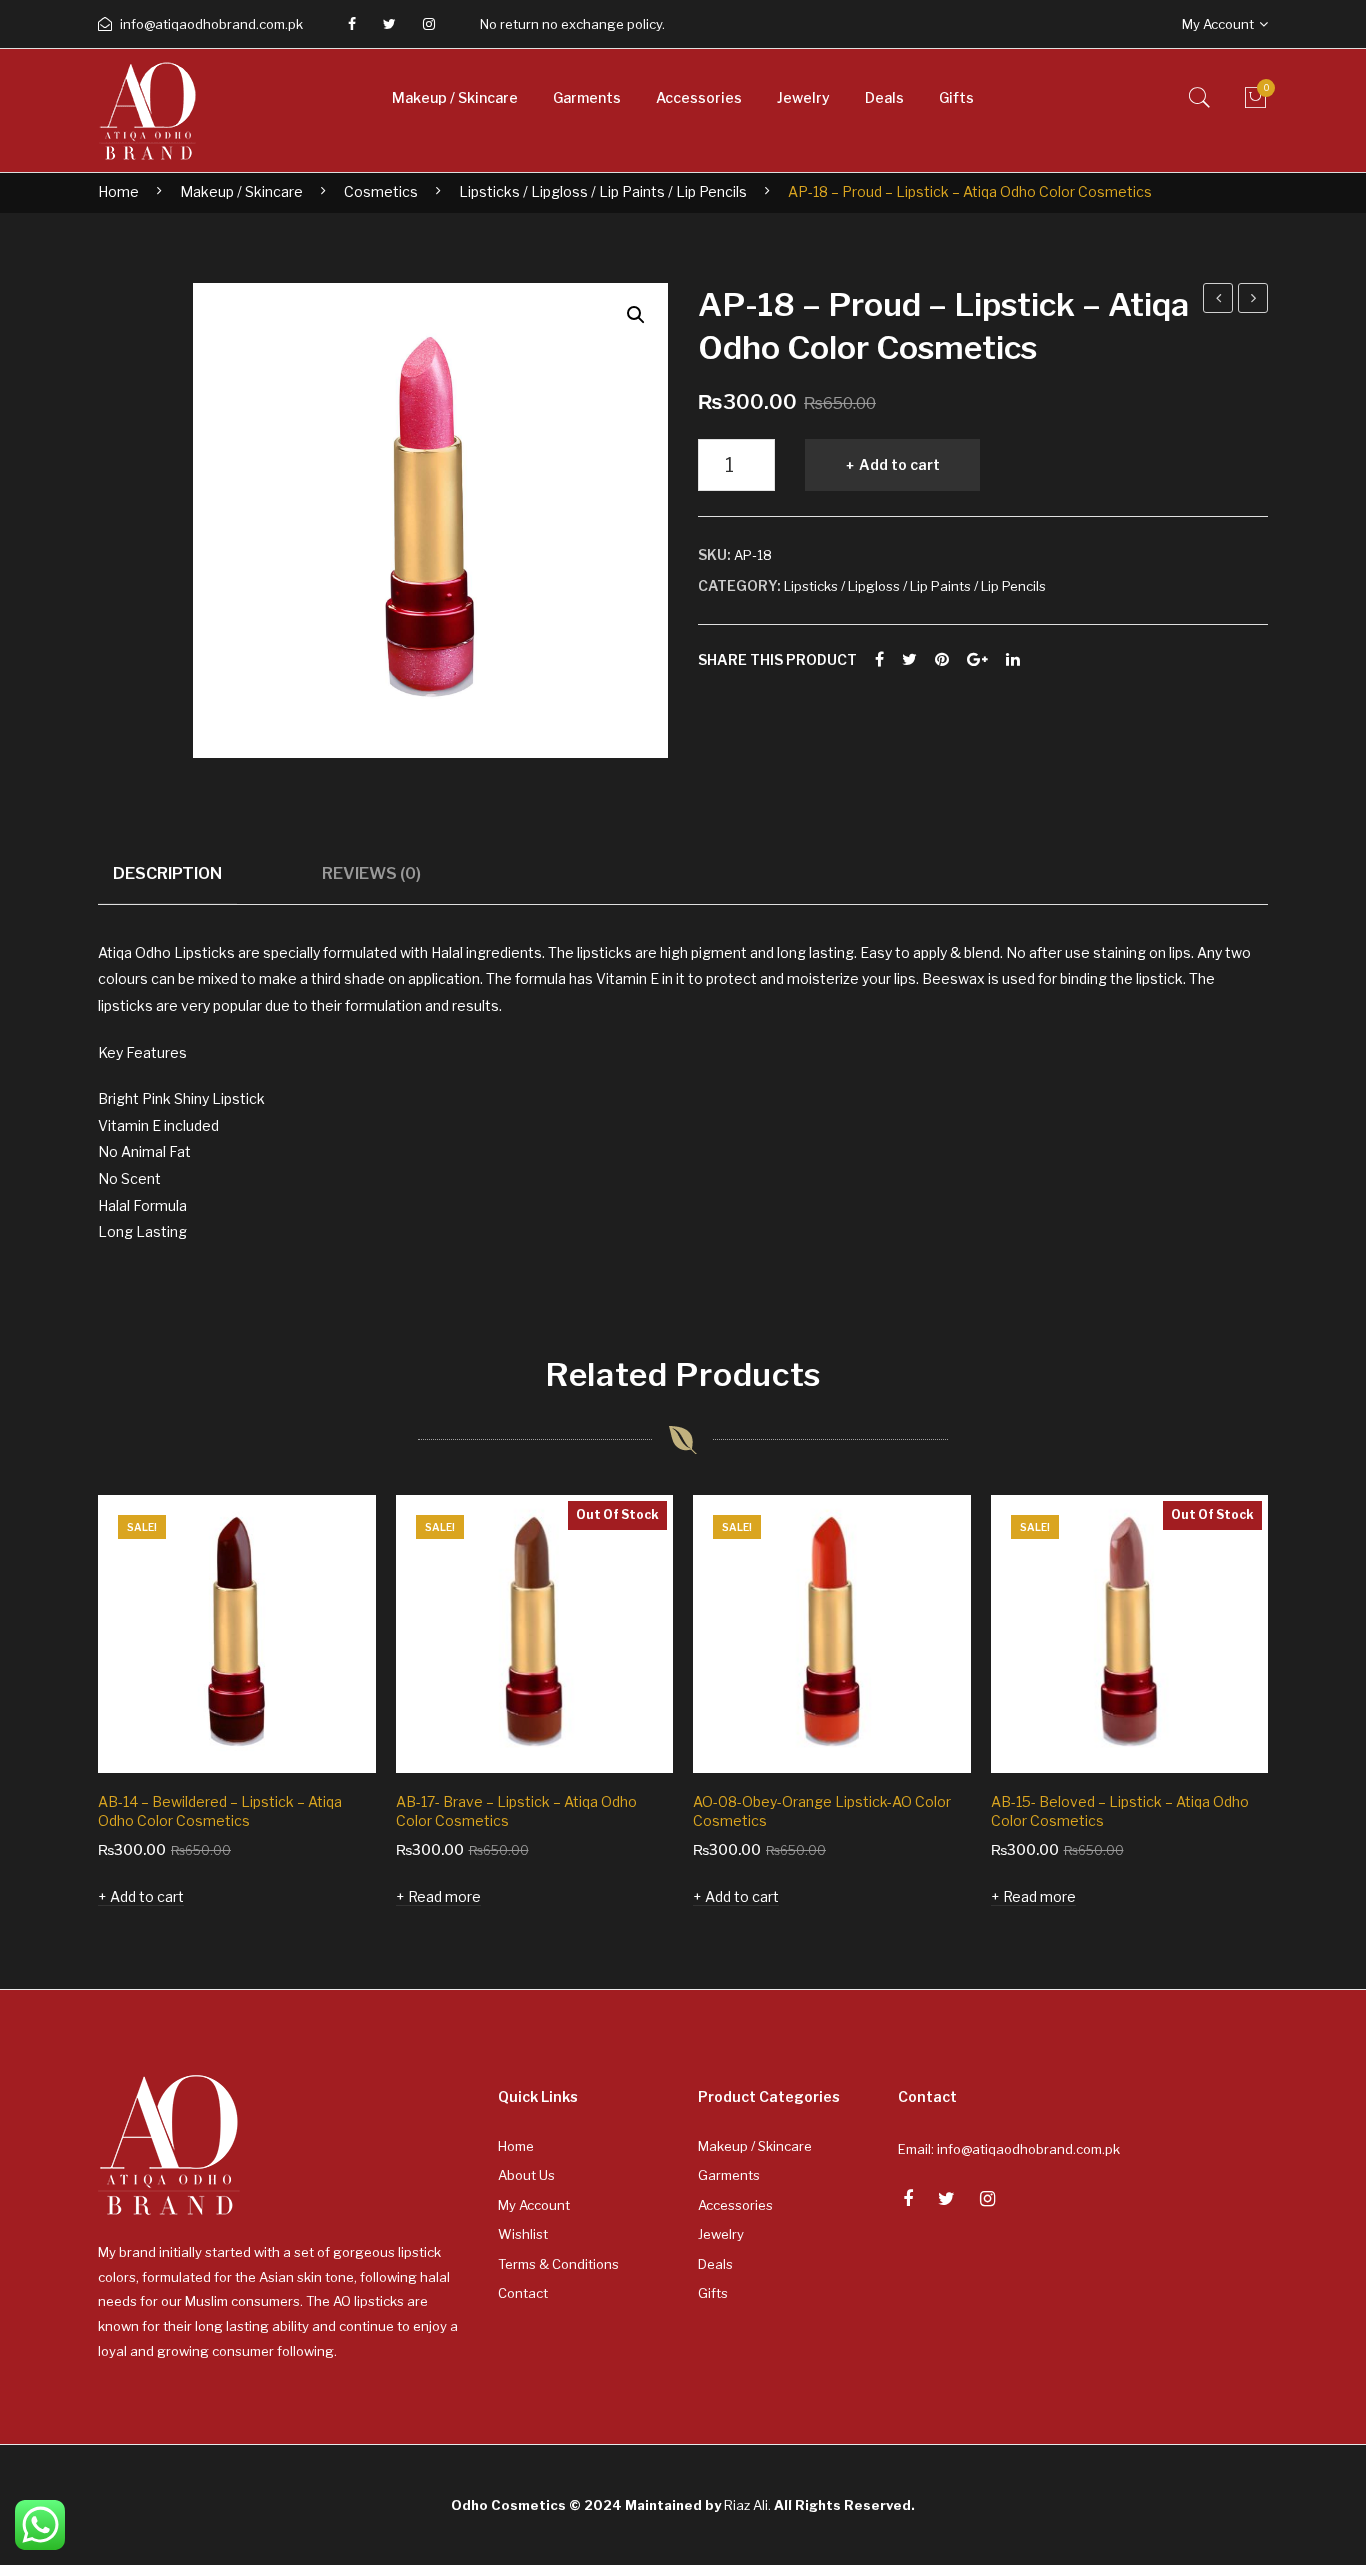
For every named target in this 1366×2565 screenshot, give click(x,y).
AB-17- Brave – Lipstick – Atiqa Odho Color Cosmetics (516, 1811)
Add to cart (899, 464)
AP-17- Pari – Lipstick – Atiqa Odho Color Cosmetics (1253, 301)
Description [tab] (167, 873)
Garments (729, 2175)
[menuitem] (455, 98)
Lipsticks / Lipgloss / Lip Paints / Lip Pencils (603, 191)
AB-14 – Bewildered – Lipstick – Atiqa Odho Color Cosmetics (220, 1811)
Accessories (735, 2205)
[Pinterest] (942, 660)
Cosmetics (381, 191)
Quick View (333, 1730)
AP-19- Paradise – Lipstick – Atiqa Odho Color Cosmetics (1218, 301)
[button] (636, 315)
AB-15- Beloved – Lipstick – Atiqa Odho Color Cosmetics (1120, 1811)
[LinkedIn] (1013, 660)
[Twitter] (389, 24)
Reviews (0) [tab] (371, 873)
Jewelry (721, 2234)
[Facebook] (352, 24)
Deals (715, 2264)
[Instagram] (429, 24)
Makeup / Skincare (241, 191)
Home (118, 191)
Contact (523, 2293)
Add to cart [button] (147, 1896)
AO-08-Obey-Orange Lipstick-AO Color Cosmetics (822, 1811)
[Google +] (977, 660)
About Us (526, 2175)
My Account (534, 2205)
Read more (444, 1896)
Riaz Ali (746, 2505)
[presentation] (58, 1705)
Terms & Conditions (558, 2264)
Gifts (713, 2293)
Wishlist (523, 2234)
